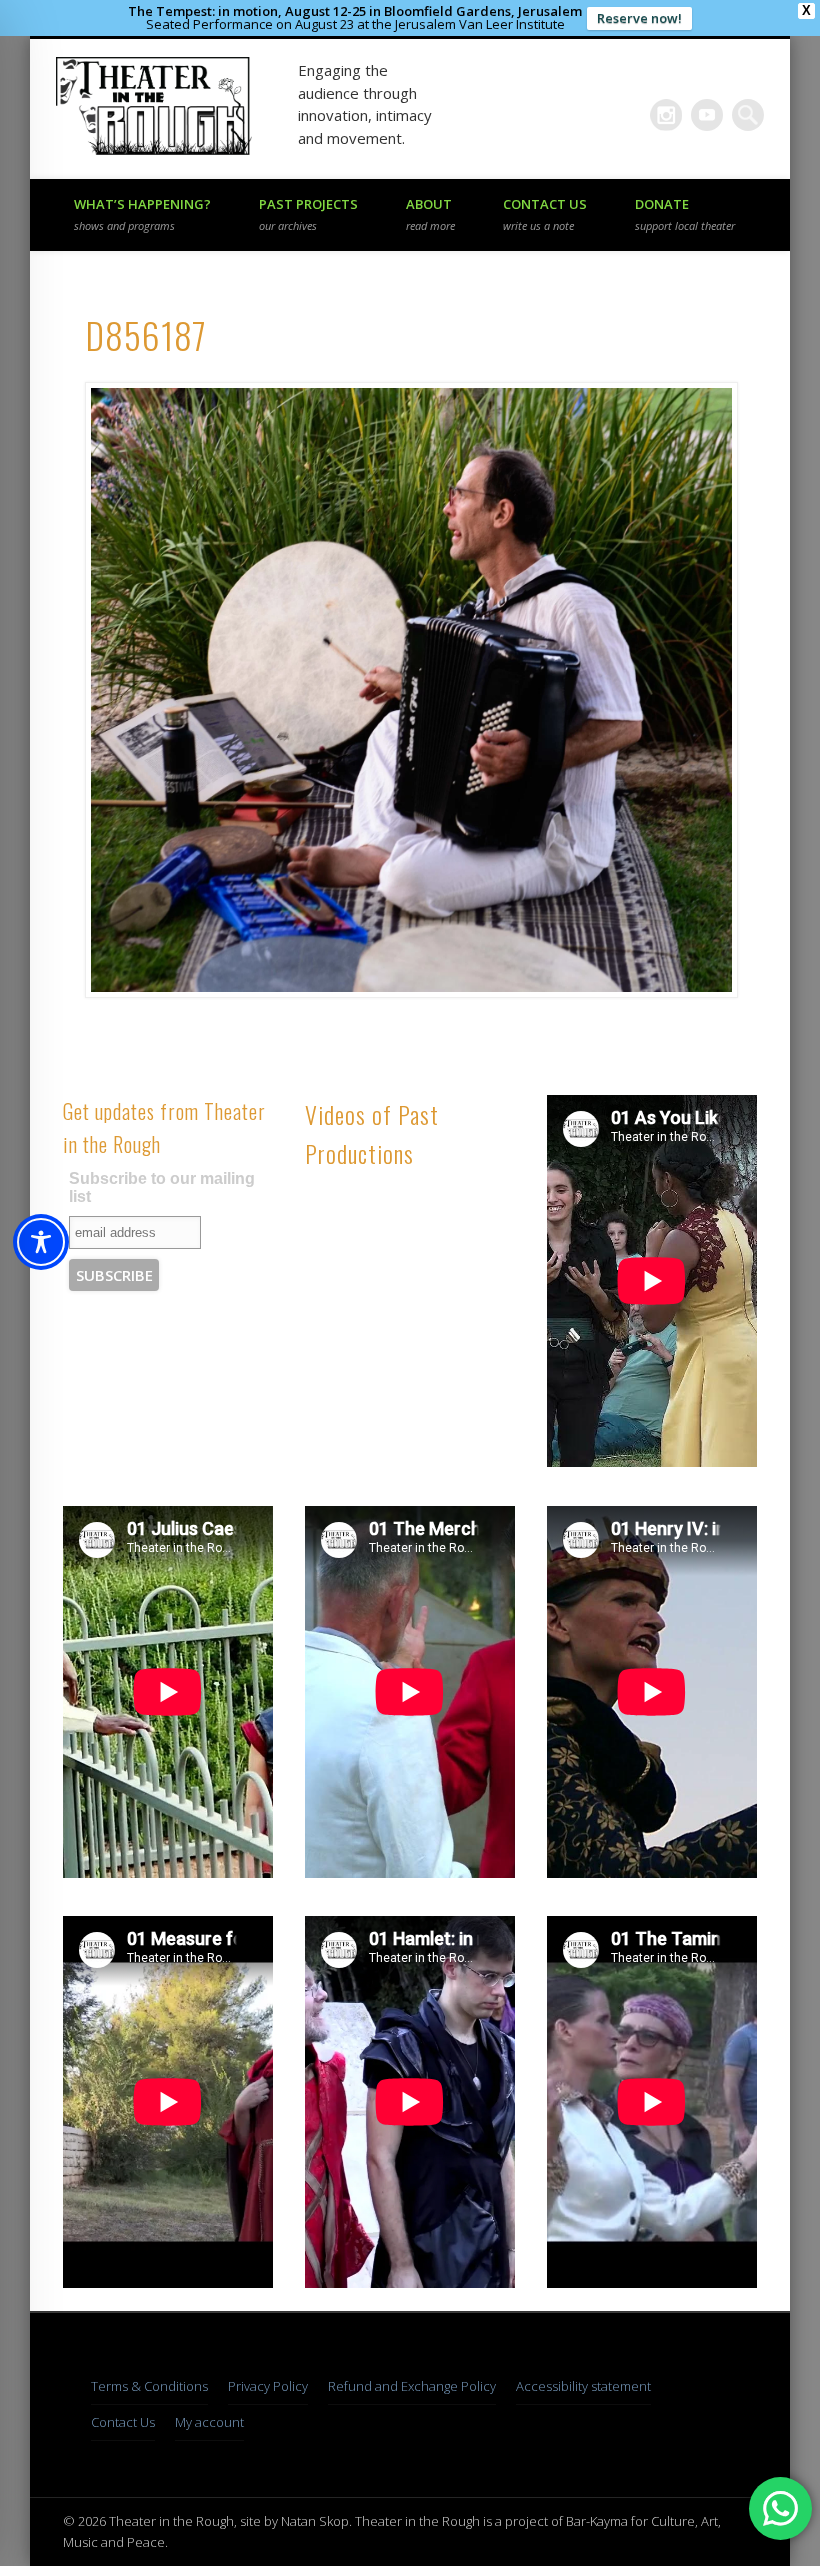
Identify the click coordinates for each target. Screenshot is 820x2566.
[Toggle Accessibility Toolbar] (41, 1242)
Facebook (625, 115)
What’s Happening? (142, 214)
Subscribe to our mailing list (162, 1187)
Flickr (666, 115)
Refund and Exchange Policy (412, 2386)
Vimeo (707, 115)
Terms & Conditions (149, 2386)
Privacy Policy (268, 2386)
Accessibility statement (583, 2386)
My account (209, 2422)
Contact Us (545, 214)
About (430, 214)
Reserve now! (639, 18)
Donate (685, 214)
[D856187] (410, 690)
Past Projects (308, 214)
